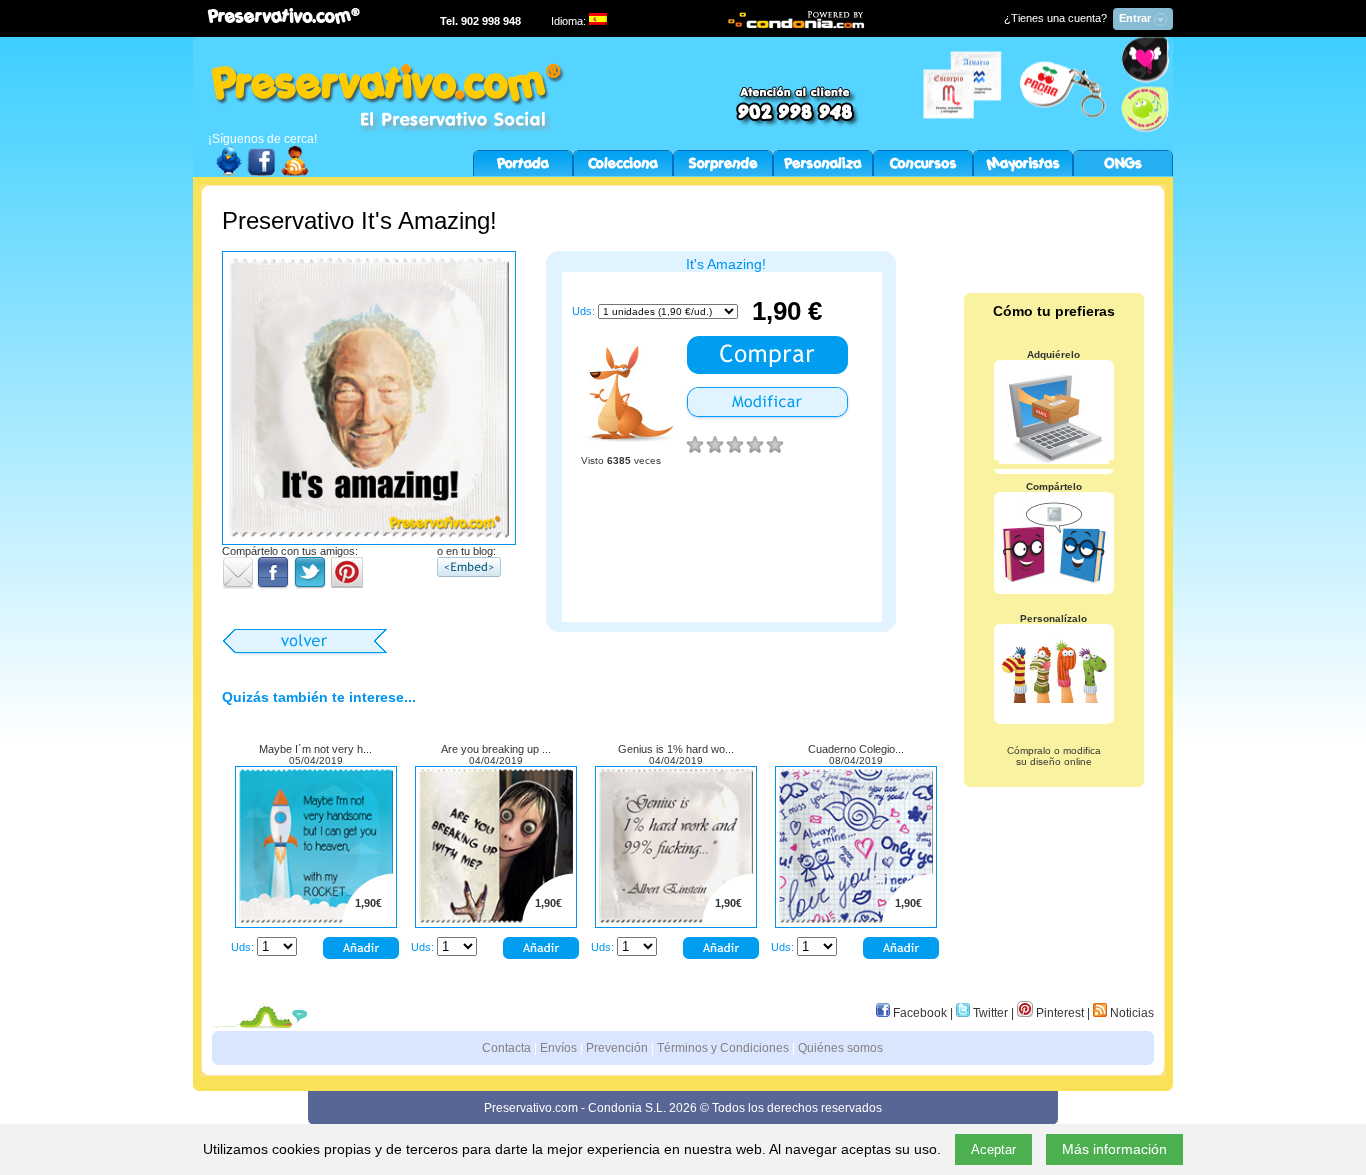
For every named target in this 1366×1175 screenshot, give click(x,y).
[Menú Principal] (523, 172)
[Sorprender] (723, 172)
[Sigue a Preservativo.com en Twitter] (229, 172)
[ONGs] (1123, 172)
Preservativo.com (531, 1108)
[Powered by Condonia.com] (796, 26)
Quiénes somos (840, 1048)
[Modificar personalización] (767, 416)
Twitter (989, 1013)
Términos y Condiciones (723, 1048)
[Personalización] (316, 918)
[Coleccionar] (623, 172)
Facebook (918, 1013)
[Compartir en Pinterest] (347, 585)
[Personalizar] (823, 172)
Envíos (558, 1048)
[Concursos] (923, 172)
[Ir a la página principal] (380, 128)
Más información (1114, 1149)
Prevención (617, 1048)
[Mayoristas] (1023, 172)
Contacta (506, 1048)
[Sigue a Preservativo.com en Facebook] (262, 172)
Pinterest (1058, 1013)
